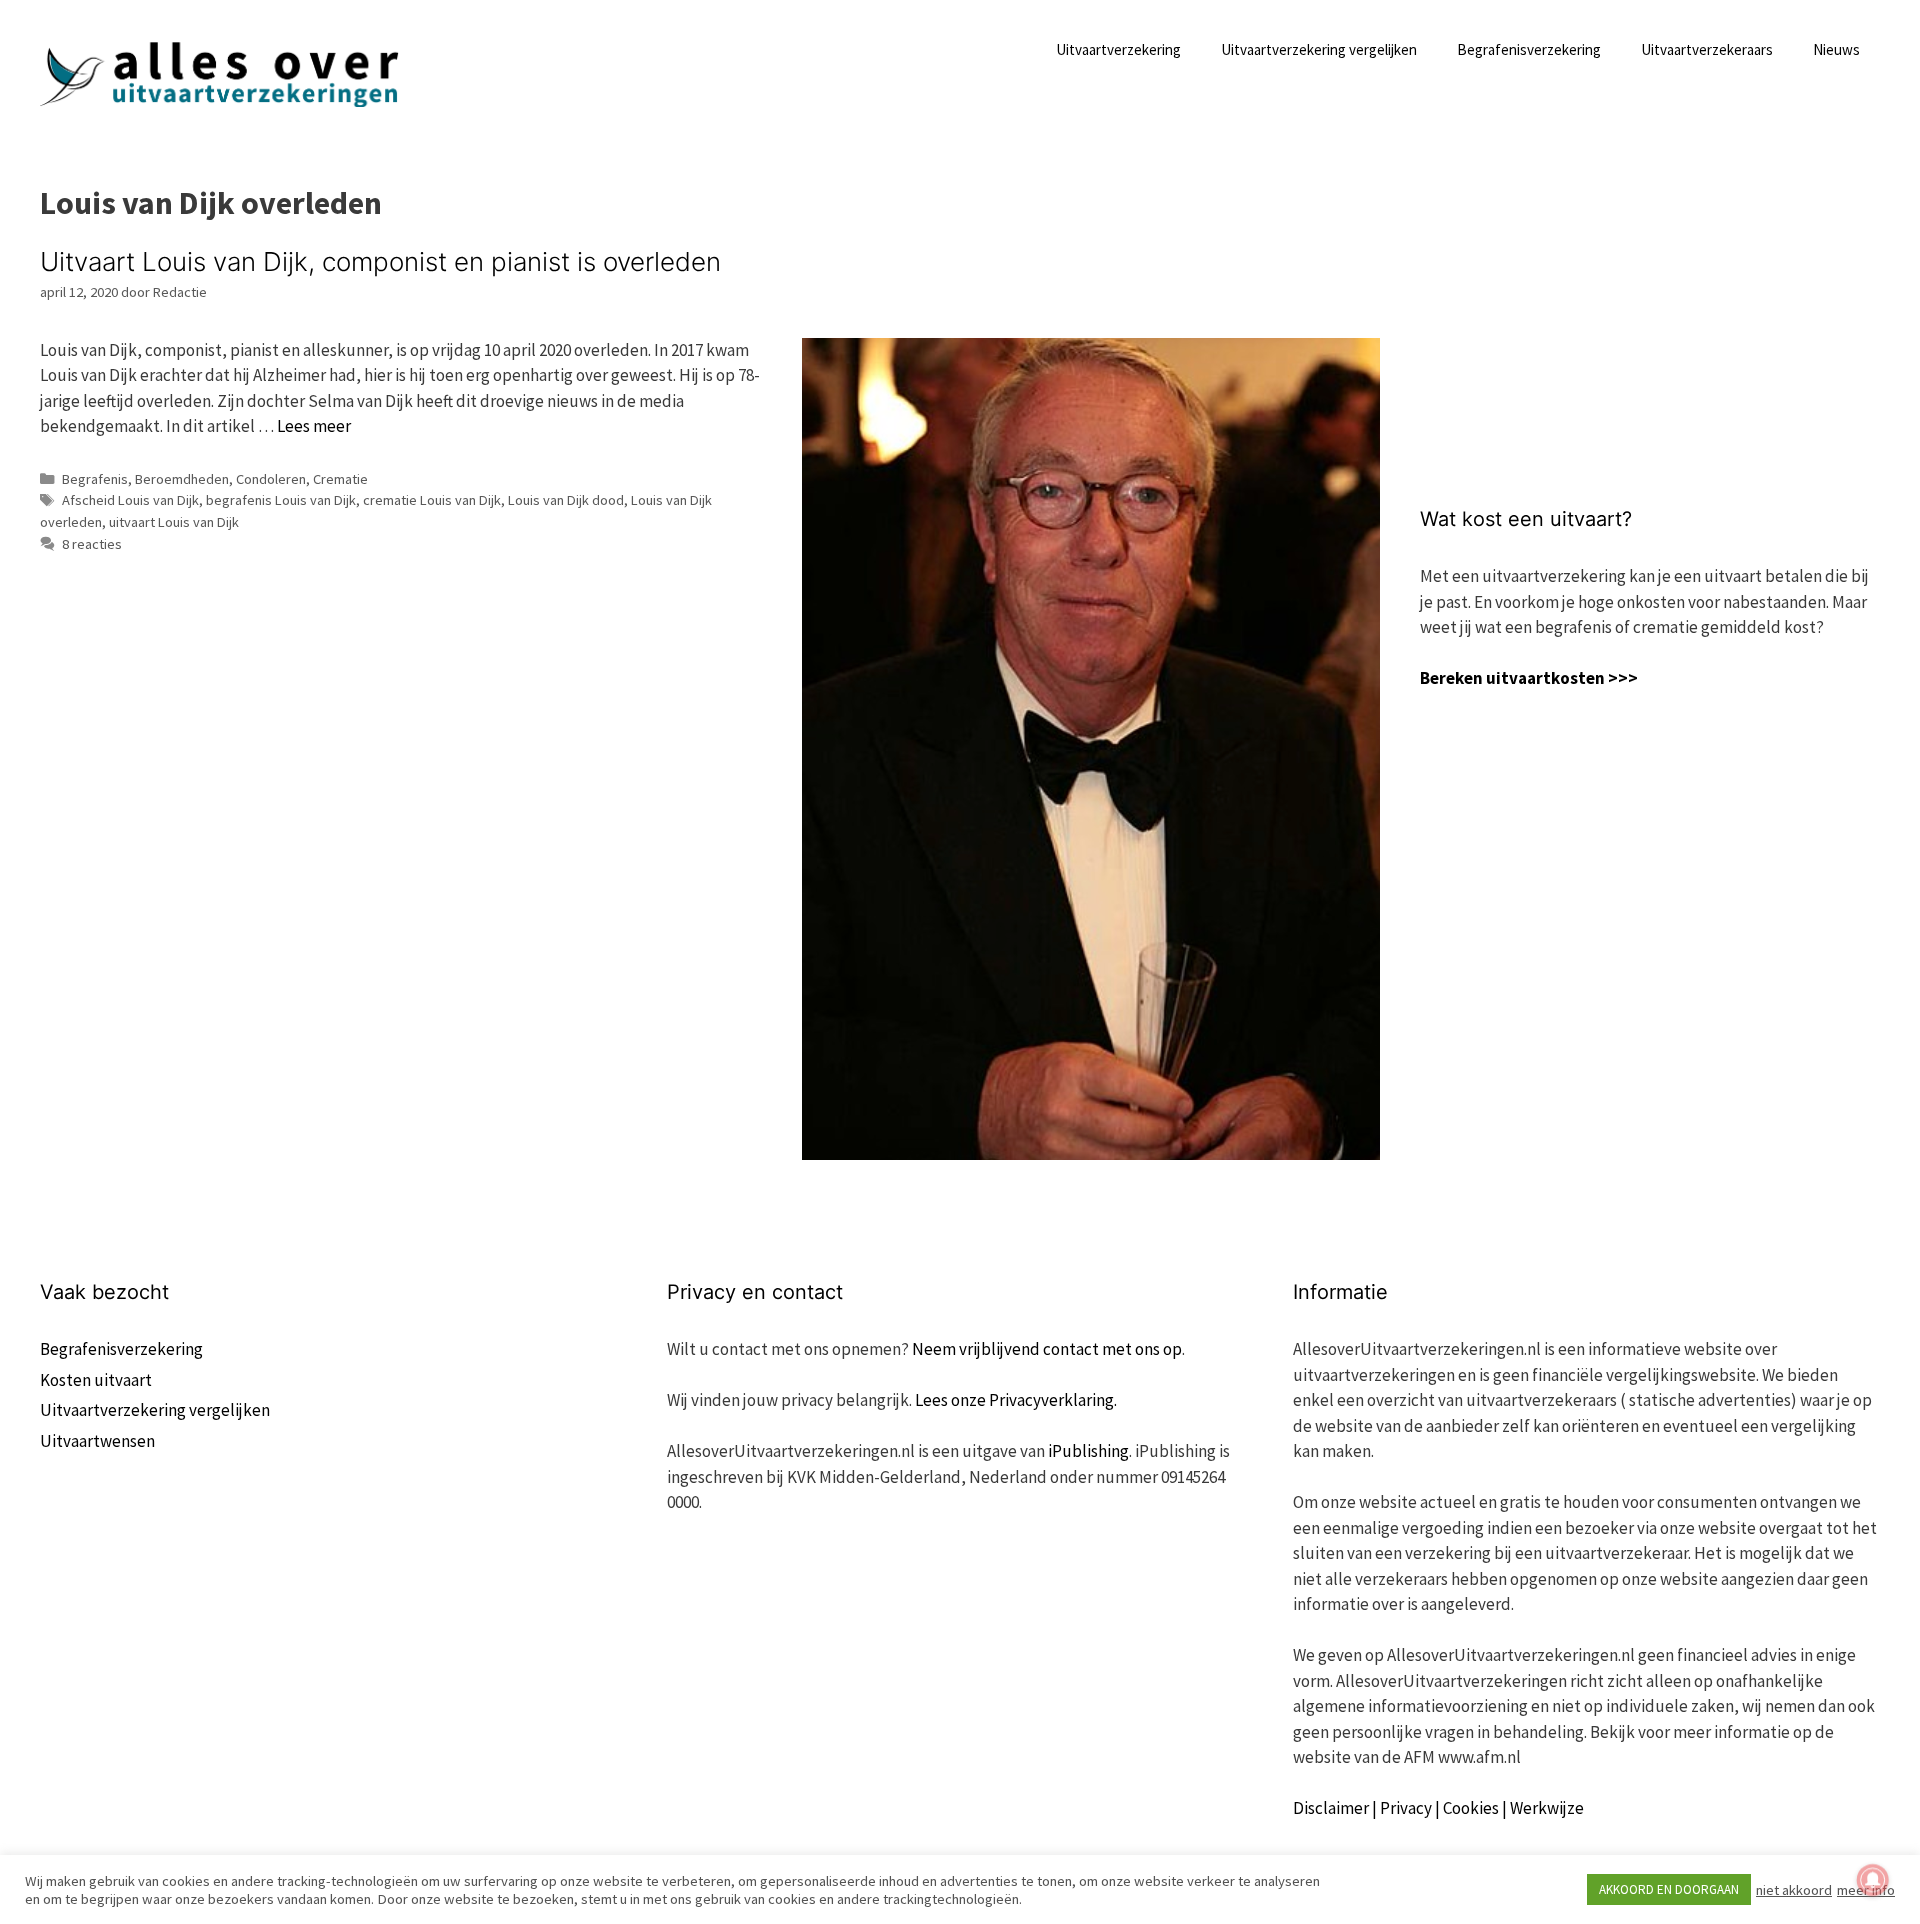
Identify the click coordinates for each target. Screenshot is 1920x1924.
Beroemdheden (182, 479)
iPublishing (1088, 1451)
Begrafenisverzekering (1529, 49)
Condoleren (271, 479)
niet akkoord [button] (1794, 1890)
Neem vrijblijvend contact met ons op (1047, 1349)
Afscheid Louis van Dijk (130, 500)
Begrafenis (95, 479)
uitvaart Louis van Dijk (174, 522)
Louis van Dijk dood (566, 500)
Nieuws (1836, 49)
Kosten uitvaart (96, 1380)
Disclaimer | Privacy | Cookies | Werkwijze (1438, 1808)
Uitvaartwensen (97, 1441)
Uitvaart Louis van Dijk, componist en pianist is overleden (380, 261)
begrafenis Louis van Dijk (281, 500)
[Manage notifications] (1873, 1880)
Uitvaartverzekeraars (1707, 49)
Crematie (340, 479)
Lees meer (314, 426)
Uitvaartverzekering (1118, 49)
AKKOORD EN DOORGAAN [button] (1669, 1889)
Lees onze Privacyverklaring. (1016, 1400)
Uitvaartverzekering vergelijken (1319, 49)
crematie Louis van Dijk (432, 500)
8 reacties (92, 544)
